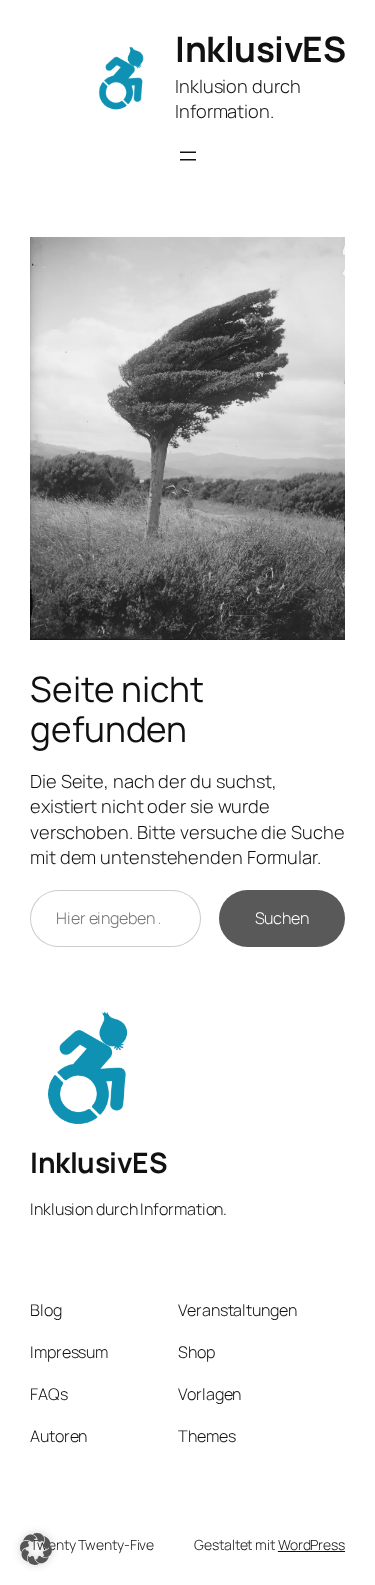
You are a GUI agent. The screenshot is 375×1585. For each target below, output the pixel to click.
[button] (36, 1549)
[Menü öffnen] (188, 156)
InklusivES (260, 49)
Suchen (282, 918)
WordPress (311, 1544)
